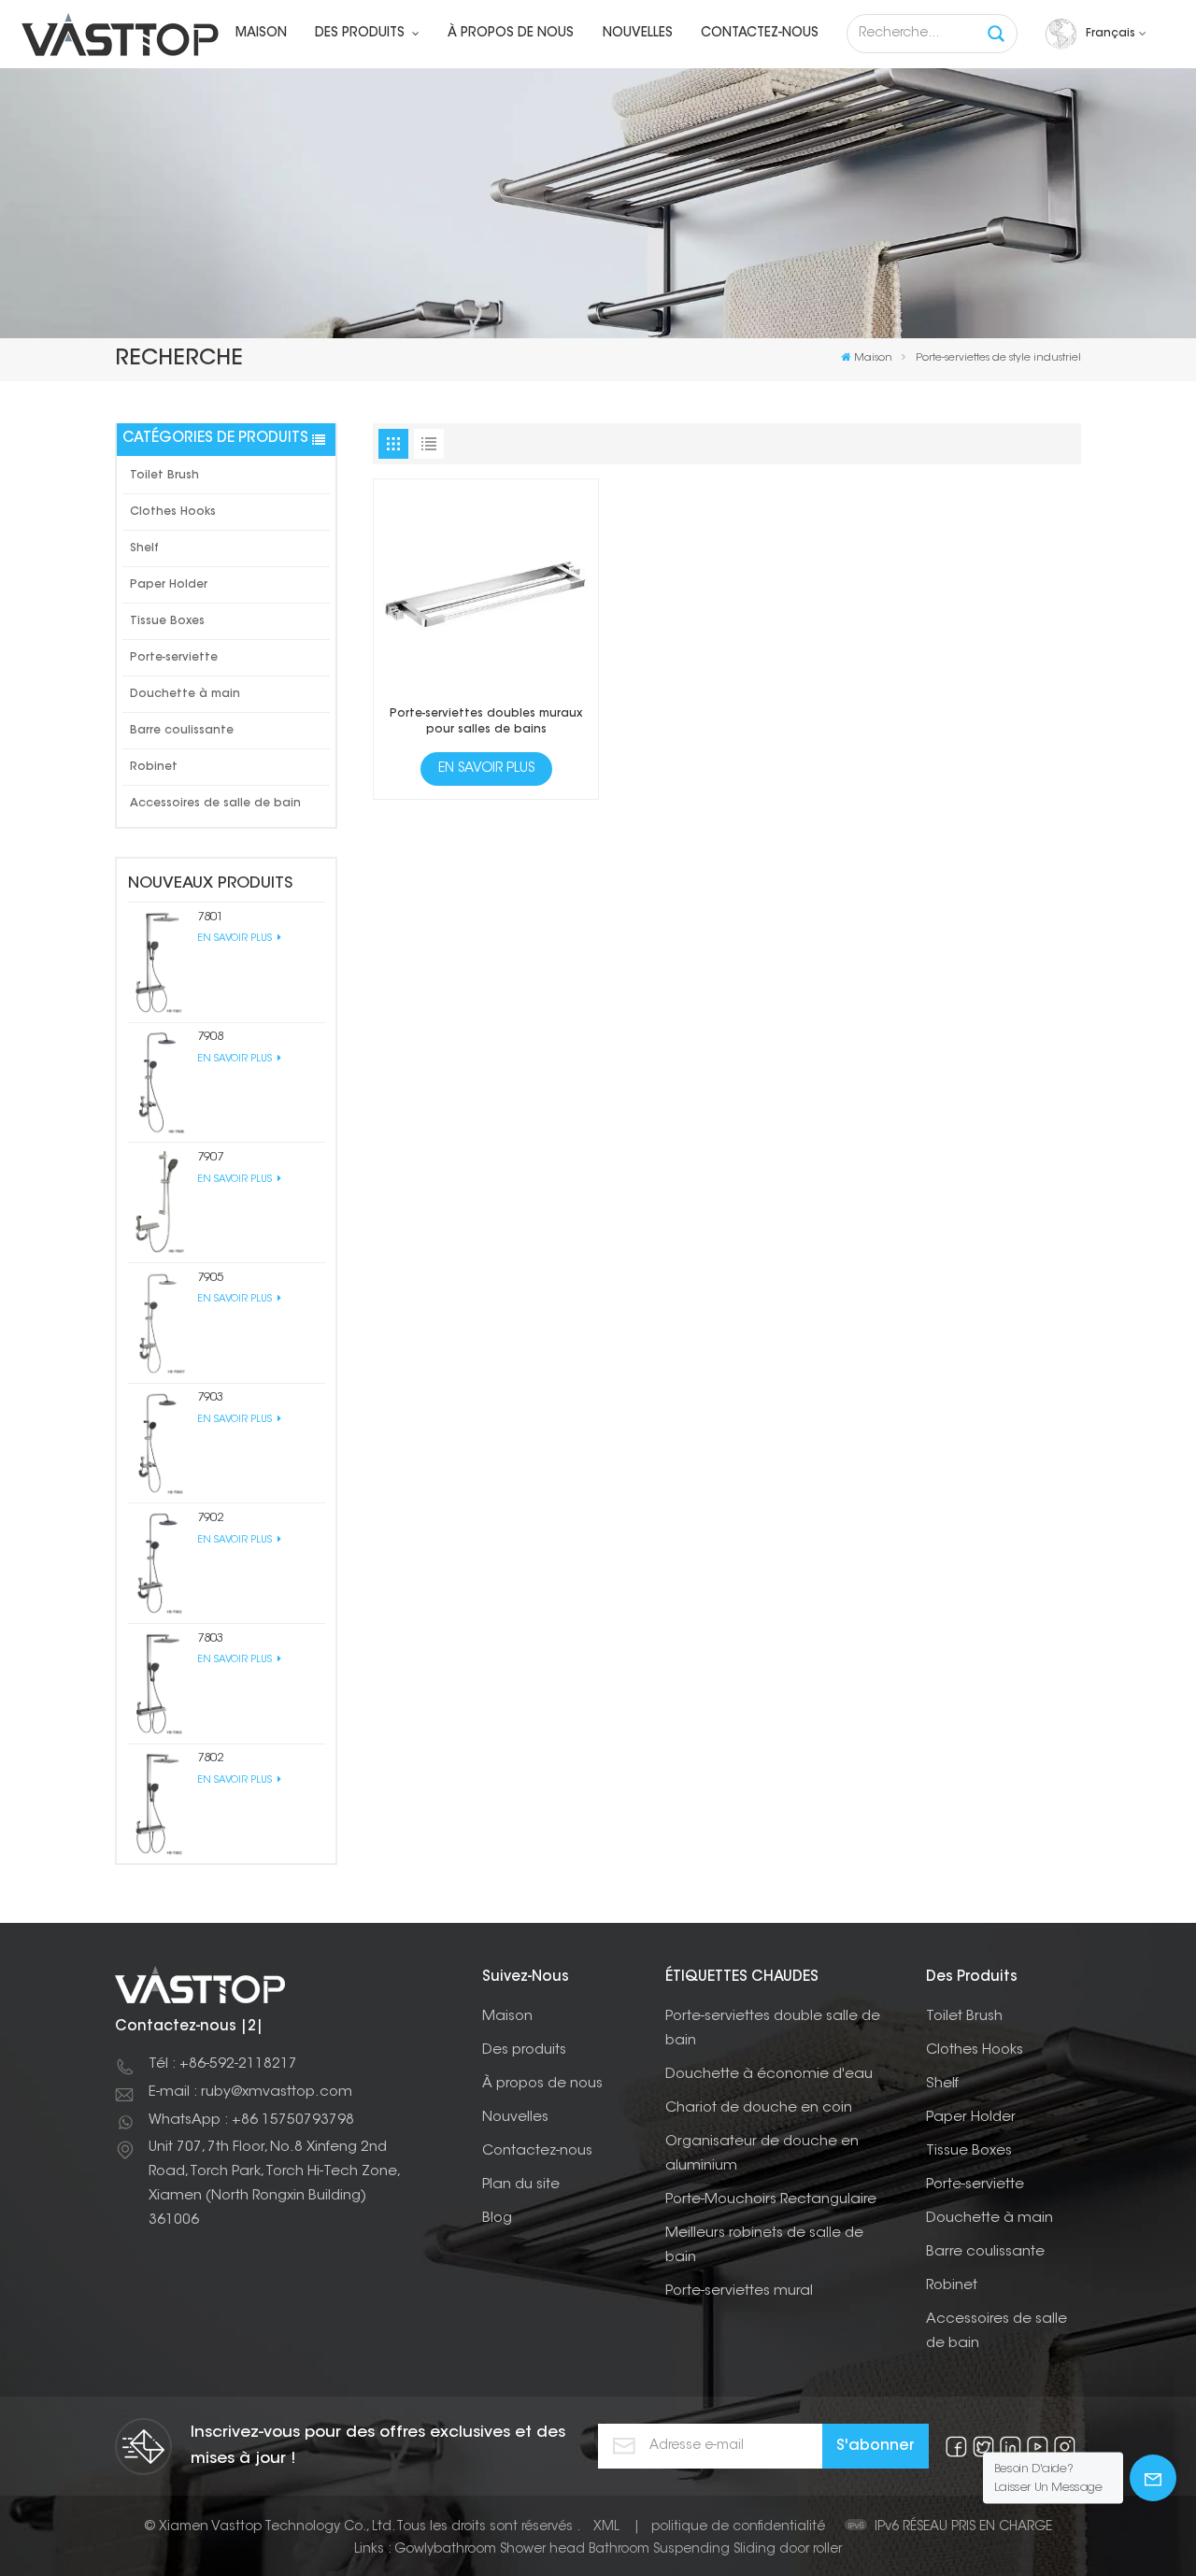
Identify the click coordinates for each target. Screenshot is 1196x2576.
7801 (210, 917)
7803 (210, 1638)
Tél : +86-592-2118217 (223, 2064)
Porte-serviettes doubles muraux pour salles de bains (486, 722)
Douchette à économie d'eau (769, 2075)
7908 (210, 1037)
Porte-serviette (174, 658)
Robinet (154, 767)
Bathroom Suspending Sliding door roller (715, 2550)
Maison (261, 34)
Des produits (362, 34)
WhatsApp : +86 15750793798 (251, 2121)
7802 (210, 1758)
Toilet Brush (164, 476)
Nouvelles (638, 34)
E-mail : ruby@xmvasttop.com (250, 2092)
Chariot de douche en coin (759, 2108)
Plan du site (521, 2185)
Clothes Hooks (173, 512)
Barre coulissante (182, 731)
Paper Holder (169, 585)
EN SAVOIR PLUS (236, 939)
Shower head (542, 2550)
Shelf (144, 548)
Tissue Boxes (167, 621)
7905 (210, 1278)
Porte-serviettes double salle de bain (773, 2029)
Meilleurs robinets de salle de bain (764, 2246)
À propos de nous (511, 34)
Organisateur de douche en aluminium (762, 2154)
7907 (210, 1157)
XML (606, 2527)
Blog (497, 2219)
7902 (210, 1518)
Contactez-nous (760, 34)
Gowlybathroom (445, 2550)
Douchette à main (185, 694)
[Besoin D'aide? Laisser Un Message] (1153, 2478)
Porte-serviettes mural (739, 2291)
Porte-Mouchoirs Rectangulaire (771, 2200)
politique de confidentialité (738, 2527)
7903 (210, 1397)
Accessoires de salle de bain (215, 804)
